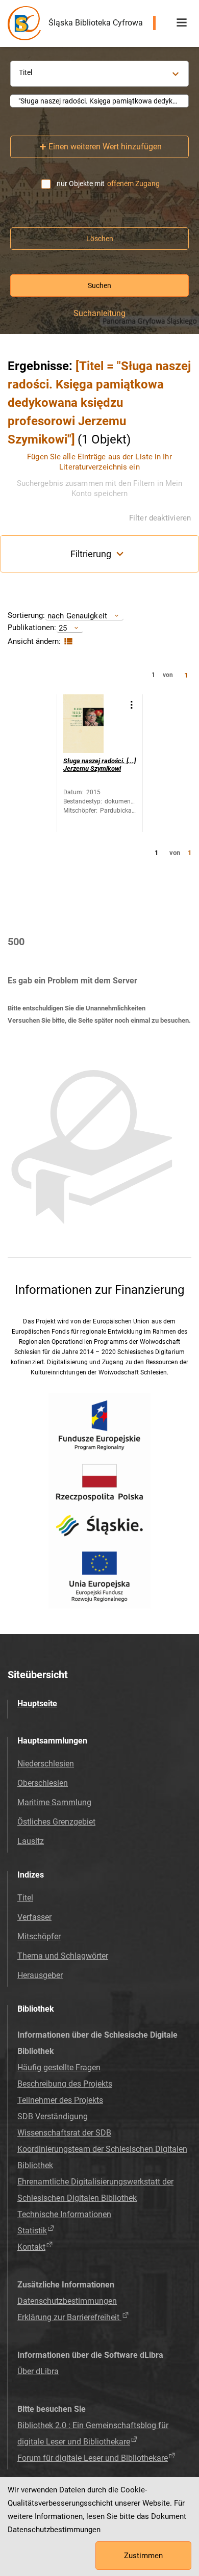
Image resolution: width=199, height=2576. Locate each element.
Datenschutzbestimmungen (67, 2301)
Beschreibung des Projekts (65, 2084)
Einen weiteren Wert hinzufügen (105, 147)
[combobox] (99, 101)
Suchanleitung (99, 314)
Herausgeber (40, 1975)
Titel (25, 1898)
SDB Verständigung (53, 2116)
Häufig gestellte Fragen (59, 2067)
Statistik (32, 2231)
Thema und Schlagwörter (63, 1956)
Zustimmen (143, 2556)
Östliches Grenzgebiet (56, 1822)
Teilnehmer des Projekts (60, 2100)
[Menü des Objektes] (131, 705)
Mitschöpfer (39, 1936)
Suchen (99, 285)
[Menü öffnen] (182, 23)
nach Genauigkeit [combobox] (77, 616)
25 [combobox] (63, 628)
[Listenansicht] (67, 642)
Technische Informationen (64, 2214)
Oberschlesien (43, 1783)
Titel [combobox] (26, 72)
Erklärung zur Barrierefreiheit (69, 2317)
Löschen (100, 239)
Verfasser (34, 1917)
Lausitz (31, 1841)
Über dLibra (38, 2371)
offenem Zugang (133, 184)
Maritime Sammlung (54, 1802)
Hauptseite (37, 1703)
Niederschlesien (46, 1764)
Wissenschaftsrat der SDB (64, 2133)
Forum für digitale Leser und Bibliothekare (93, 2458)
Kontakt (31, 2247)
